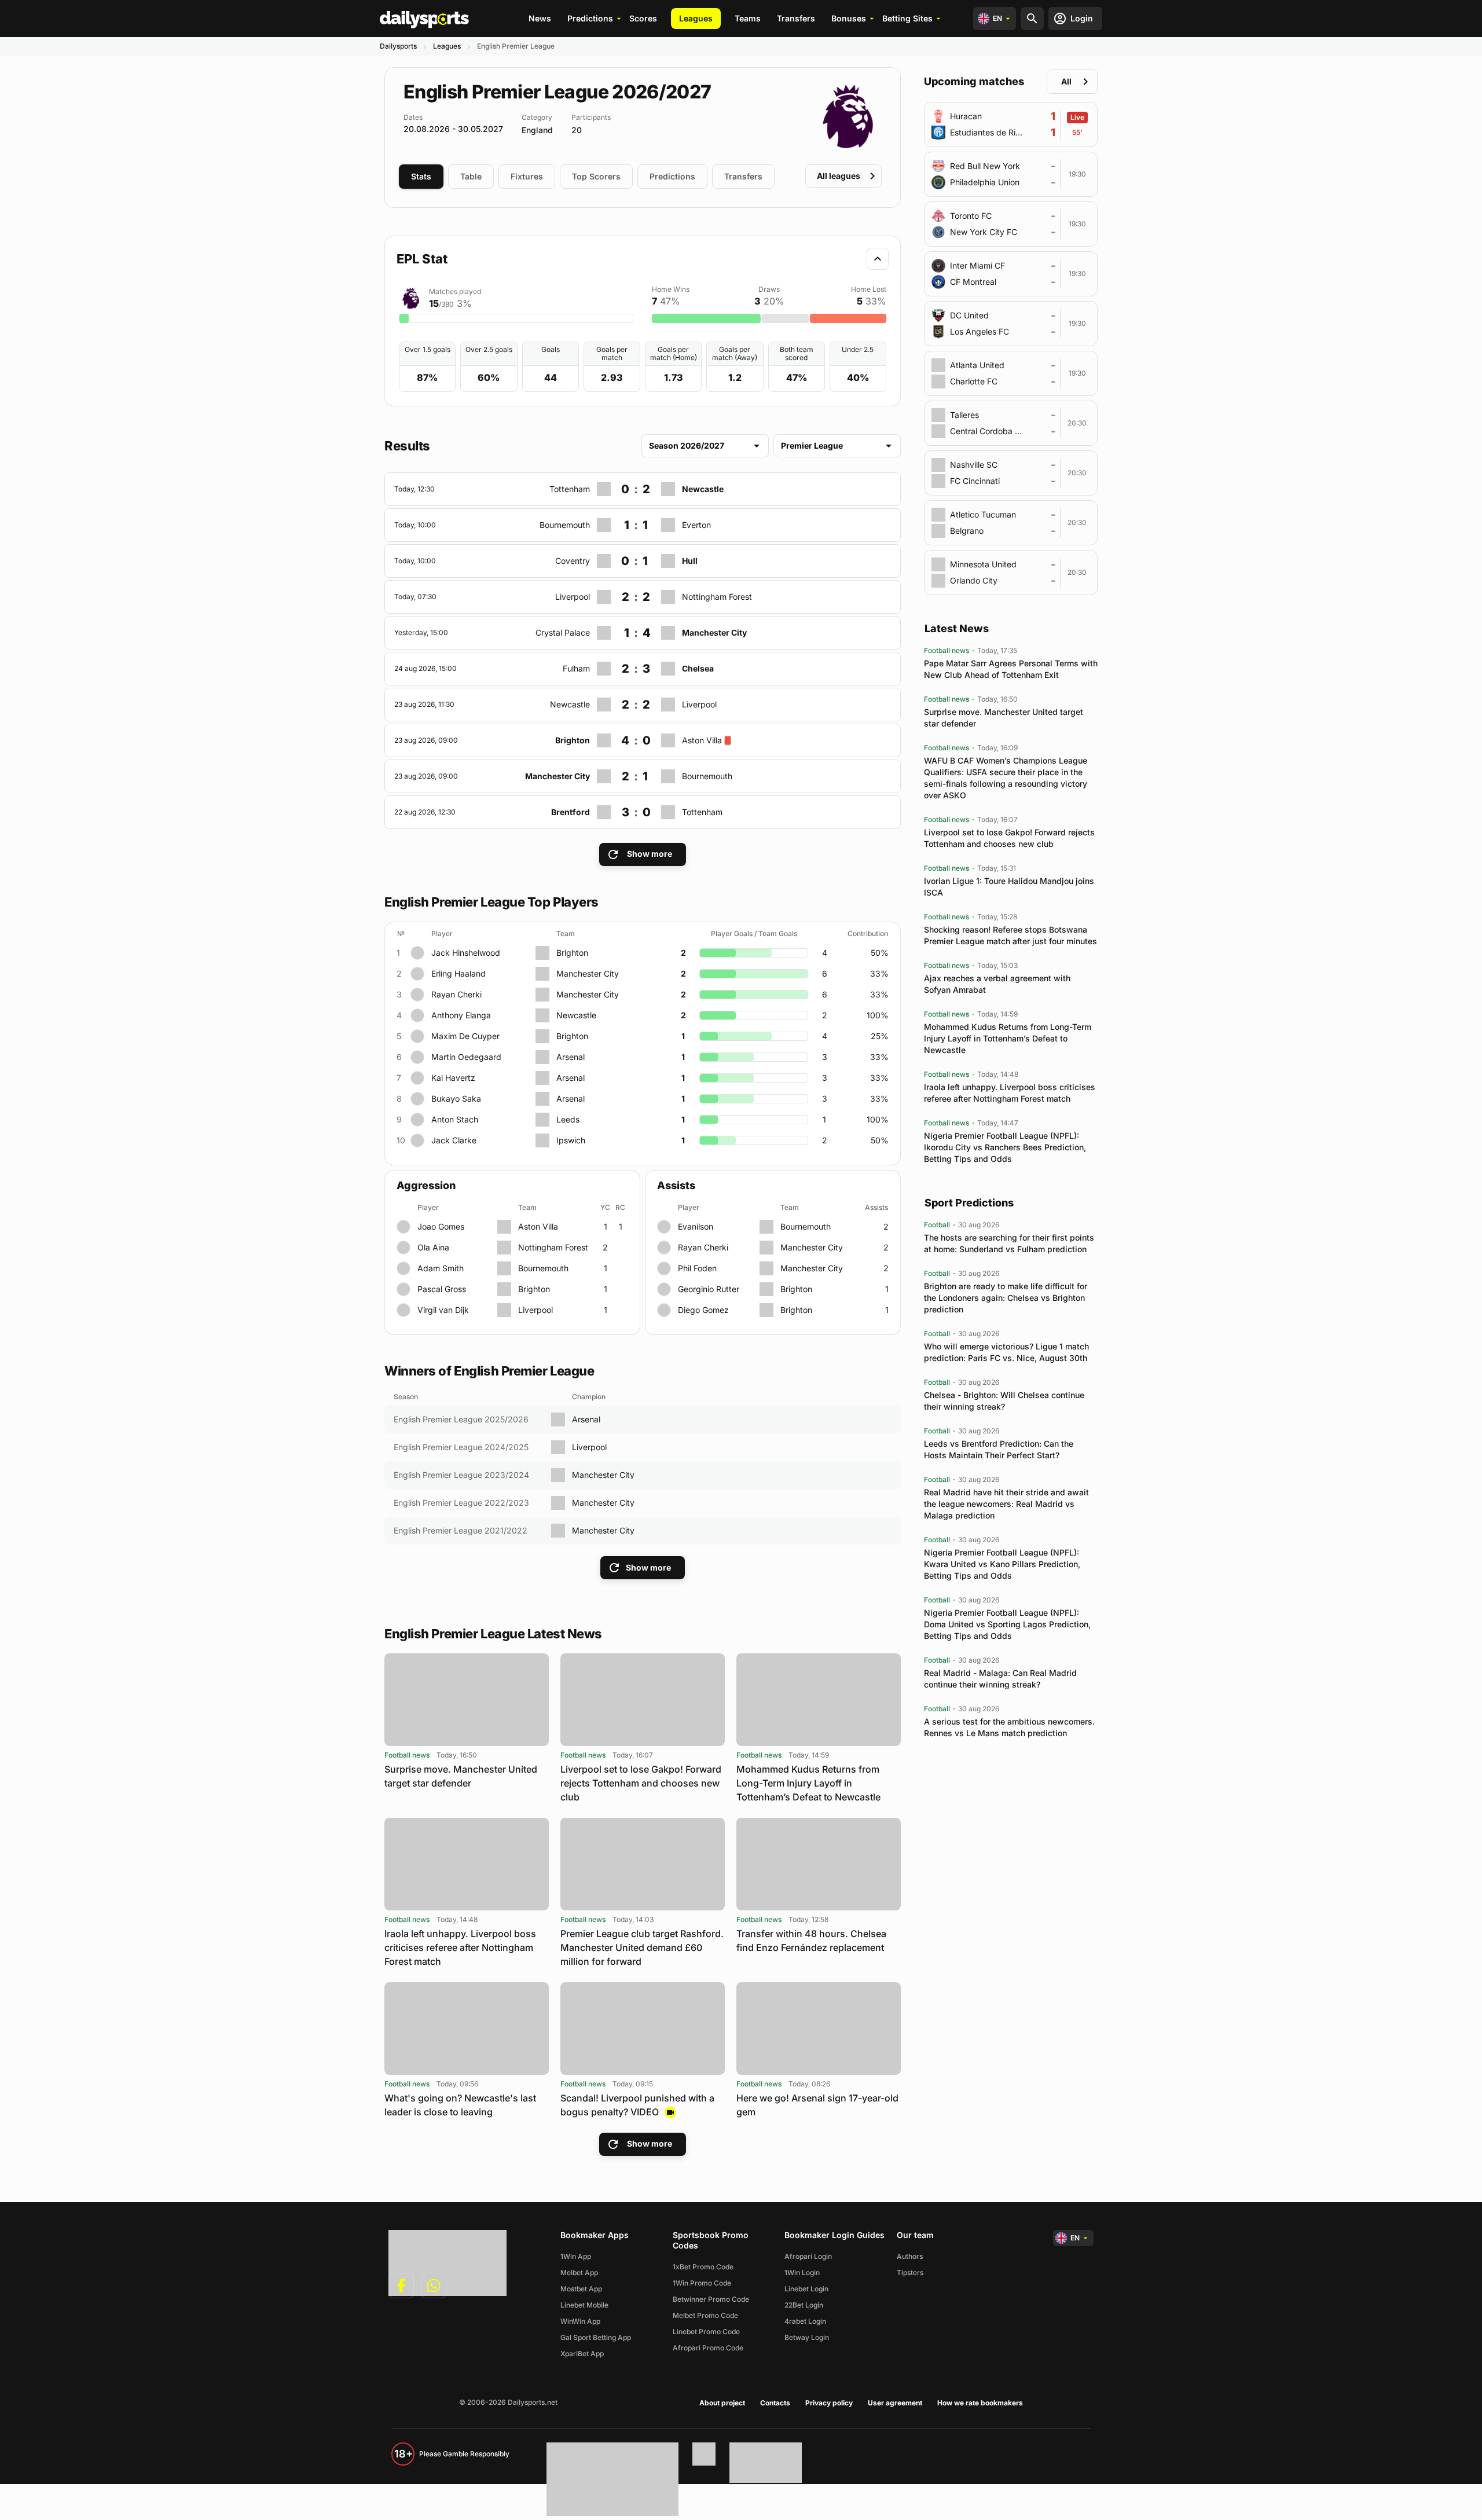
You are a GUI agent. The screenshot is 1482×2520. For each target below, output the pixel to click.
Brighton (572, 953)
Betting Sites (907, 18)
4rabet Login (805, 2321)
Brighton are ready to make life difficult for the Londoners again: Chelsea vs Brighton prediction (1006, 1298)
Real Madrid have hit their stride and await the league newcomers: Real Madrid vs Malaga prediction (1006, 1504)
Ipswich (571, 1140)
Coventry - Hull (413, 551)
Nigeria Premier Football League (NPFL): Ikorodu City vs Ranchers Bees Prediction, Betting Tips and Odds (1005, 1147)
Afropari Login (808, 2256)
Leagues (696, 18)
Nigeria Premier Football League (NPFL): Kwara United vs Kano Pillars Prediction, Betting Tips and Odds (1002, 1564)
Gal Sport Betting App (596, 2337)
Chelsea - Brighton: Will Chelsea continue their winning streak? (1004, 1401)
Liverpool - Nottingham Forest (441, 587)
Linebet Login (806, 2289)
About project (722, 2403)
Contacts (775, 2403)
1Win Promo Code (702, 2283)
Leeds (568, 1119)
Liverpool (535, 1310)
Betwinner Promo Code (711, 2299)
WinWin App (580, 2321)
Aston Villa (538, 1226)
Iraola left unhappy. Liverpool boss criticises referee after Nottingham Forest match (460, 1947)
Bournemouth (543, 1268)
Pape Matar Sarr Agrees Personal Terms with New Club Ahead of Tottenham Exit (1011, 669)
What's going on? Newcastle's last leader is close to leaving (460, 2105)
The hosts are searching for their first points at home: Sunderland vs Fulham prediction (1009, 1243)
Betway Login (807, 2337)
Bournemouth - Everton (429, 516)
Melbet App (579, 2273)
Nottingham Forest (553, 1247)
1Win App (576, 2256)
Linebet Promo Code (706, 2332)
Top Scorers (596, 176)
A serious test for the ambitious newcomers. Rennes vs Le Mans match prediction (1009, 1727)
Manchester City (588, 973)
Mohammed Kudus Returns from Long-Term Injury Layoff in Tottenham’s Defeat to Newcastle (808, 1783)
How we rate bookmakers (980, 2403)
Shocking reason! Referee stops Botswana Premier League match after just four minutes (1010, 935)
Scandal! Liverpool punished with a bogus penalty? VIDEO (637, 2105)
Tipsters (910, 2273)
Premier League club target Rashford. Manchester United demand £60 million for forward (642, 1947)
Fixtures (527, 176)
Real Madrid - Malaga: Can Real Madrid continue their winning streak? (1000, 1679)
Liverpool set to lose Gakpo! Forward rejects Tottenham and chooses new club (641, 1783)
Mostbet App (581, 2289)
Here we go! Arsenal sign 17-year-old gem (817, 2105)
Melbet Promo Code (705, 2315)
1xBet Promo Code (703, 2267)
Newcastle (576, 1015)
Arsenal (571, 1057)
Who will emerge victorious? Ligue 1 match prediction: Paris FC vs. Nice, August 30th (1006, 1352)
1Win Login (802, 2273)
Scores (643, 18)
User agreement (895, 2403)
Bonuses (849, 18)
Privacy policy (829, 2403)
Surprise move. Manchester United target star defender (461, 1776)
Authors (910, 2256)
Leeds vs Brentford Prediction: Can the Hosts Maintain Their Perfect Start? (999, 1449)
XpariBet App (582, 2354)
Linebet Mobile (584, 2305)
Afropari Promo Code (708, 2348)
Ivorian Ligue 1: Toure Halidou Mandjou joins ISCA (1009, 887)
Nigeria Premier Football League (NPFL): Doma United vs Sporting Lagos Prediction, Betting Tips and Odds (1007, 1624)
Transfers (796, 18)
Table (471, 176)
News (540, 18)
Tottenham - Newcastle (429, 480)
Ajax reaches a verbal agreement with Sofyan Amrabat (997, 984)
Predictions (590, 18)
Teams (748, 18)
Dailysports (398, 46)
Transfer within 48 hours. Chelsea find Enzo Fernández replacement (811, 1941)
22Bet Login (804, 2305)
